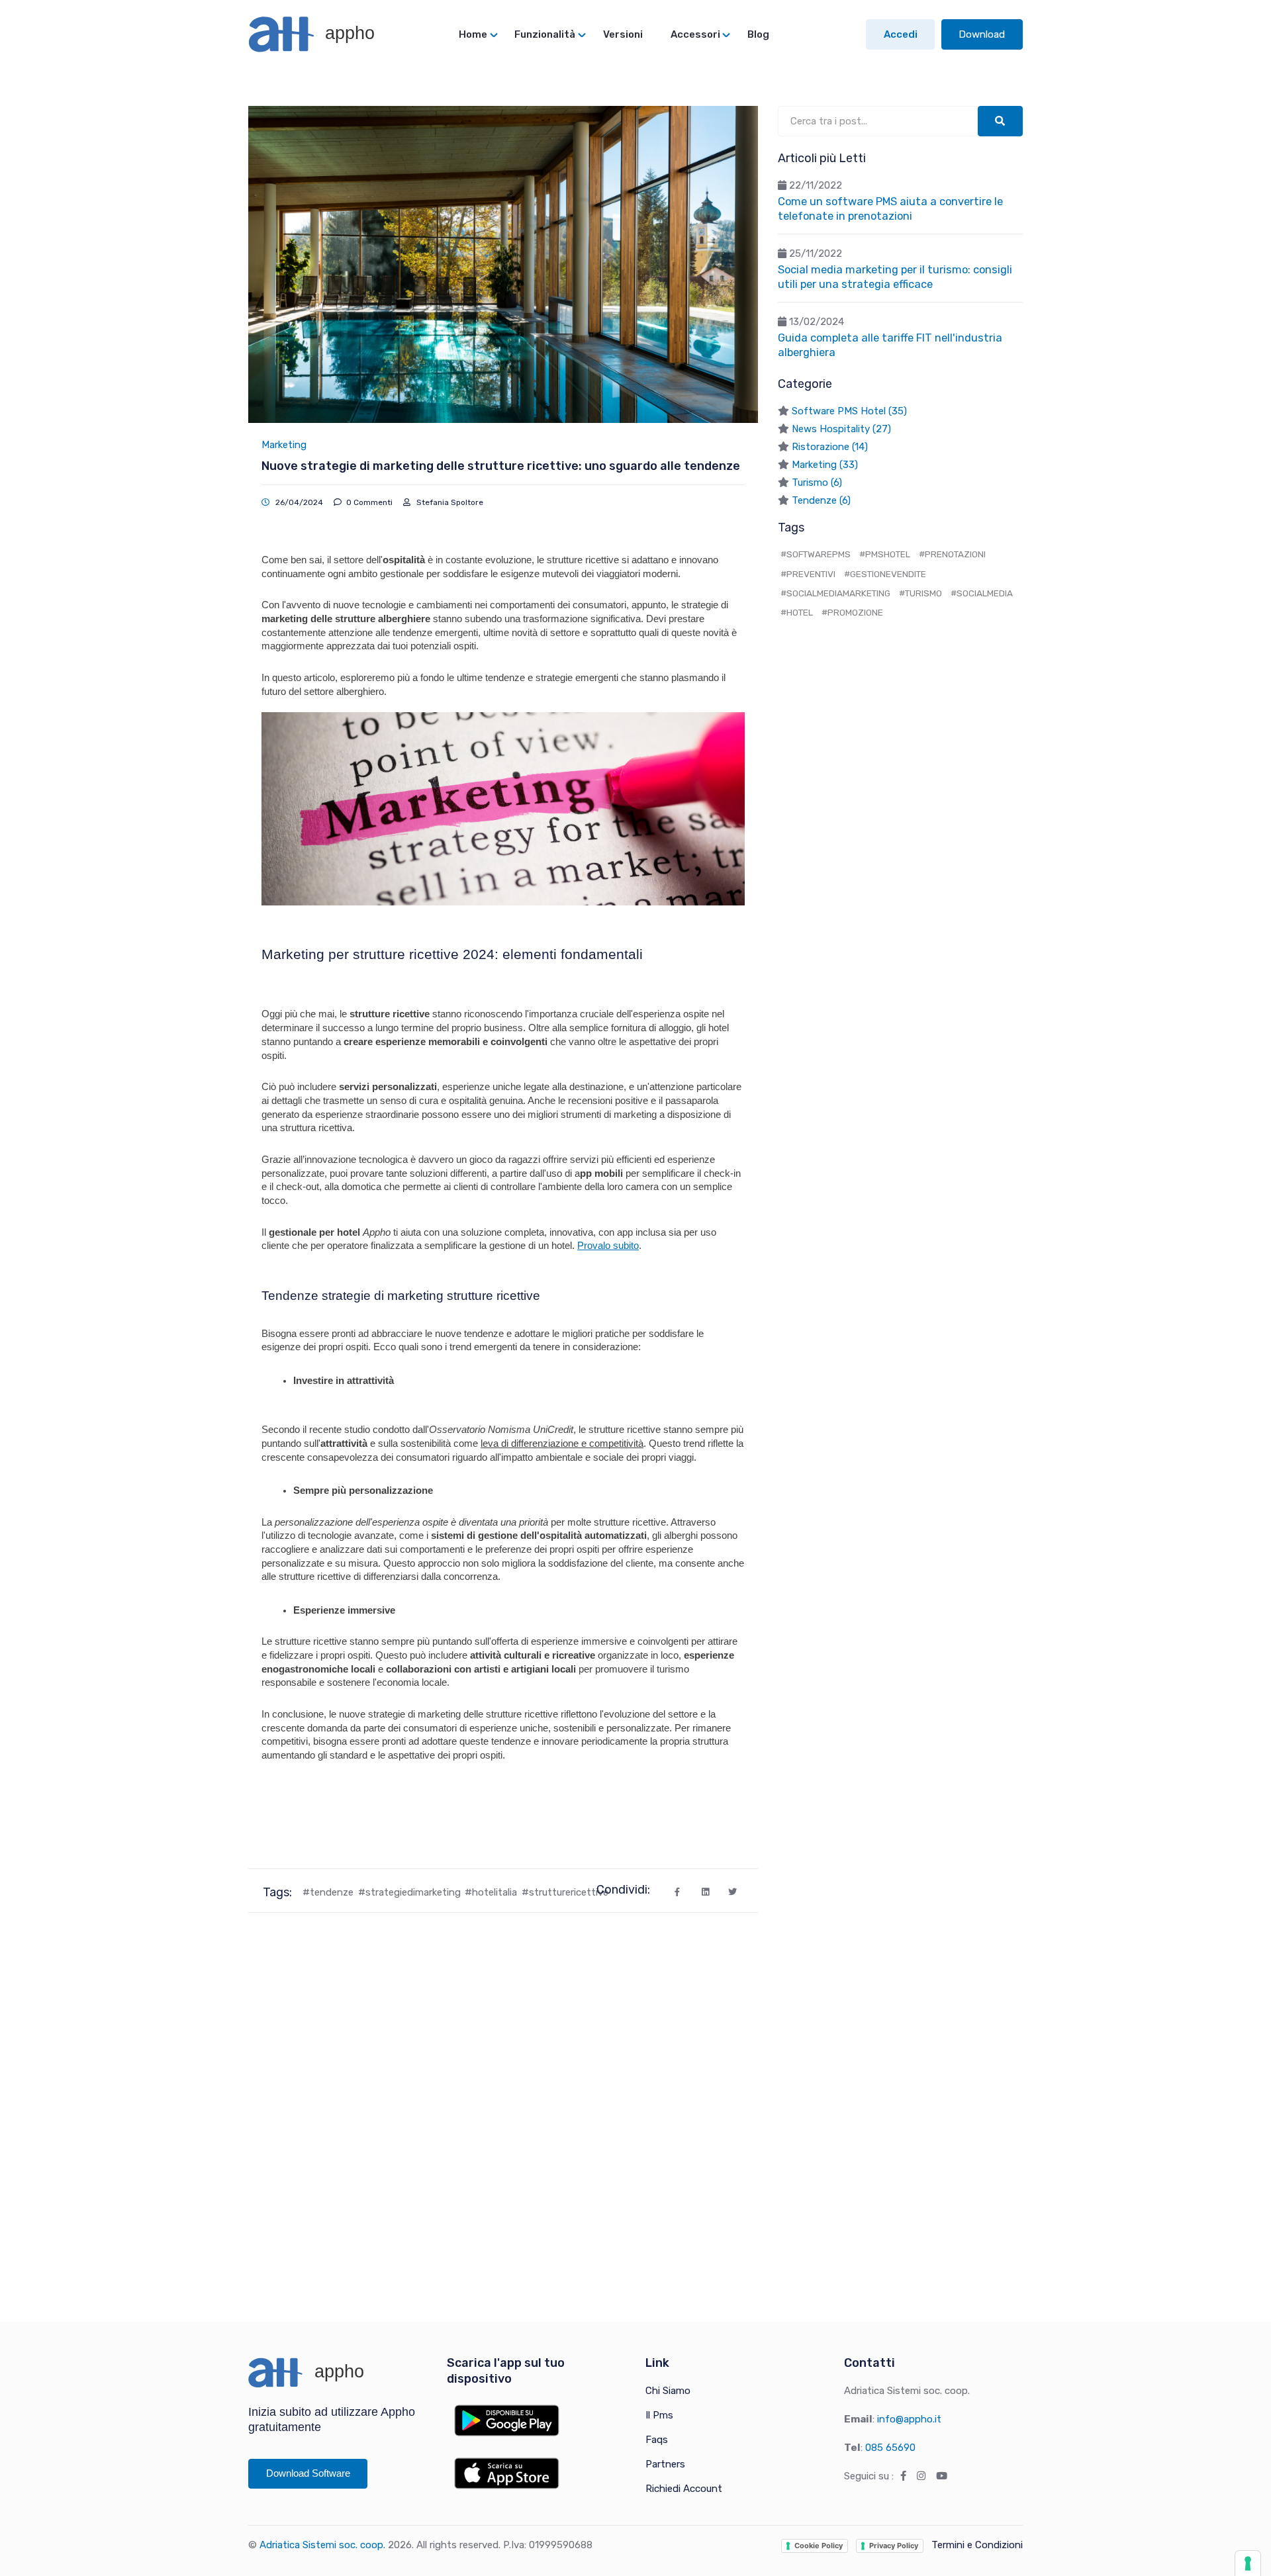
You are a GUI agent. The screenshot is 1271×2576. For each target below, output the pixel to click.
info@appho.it (909, 2419)
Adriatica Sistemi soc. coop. (322, 2545)
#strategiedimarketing (409, 1892)
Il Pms (659, 2415)
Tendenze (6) (821, 500)
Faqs (657, 2440)
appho (347, 33)
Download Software (308, 2473)
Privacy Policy (894, 2546)
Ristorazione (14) (830, 447)
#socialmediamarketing (835, 593)
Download (982, 34)
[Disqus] (503, 2102)
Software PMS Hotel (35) (849, 411)
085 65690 (890, 2448)
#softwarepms (816, 554)
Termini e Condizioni (977, 2545)
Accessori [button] (695, 34)
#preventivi (808, 574)
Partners (665, 2464)
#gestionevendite (885, 574)
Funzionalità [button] (545, 34)
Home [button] (473, 34)
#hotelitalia (491, 1892)
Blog (758, 34)
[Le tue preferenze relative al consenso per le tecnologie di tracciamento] (1248, 2563)
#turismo (920, 593)
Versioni (623, 34)
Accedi (901, 34)
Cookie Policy (819, 2546)
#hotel (797, 612)
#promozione (852, 612)
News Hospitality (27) (841, 429)
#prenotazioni (952, 554)
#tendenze (328, 1892)
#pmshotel (885, 554)
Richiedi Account (684, 2489)
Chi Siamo (668, 2391)
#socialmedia (982, 593)
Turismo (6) (817, 483)
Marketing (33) (825, 465)
